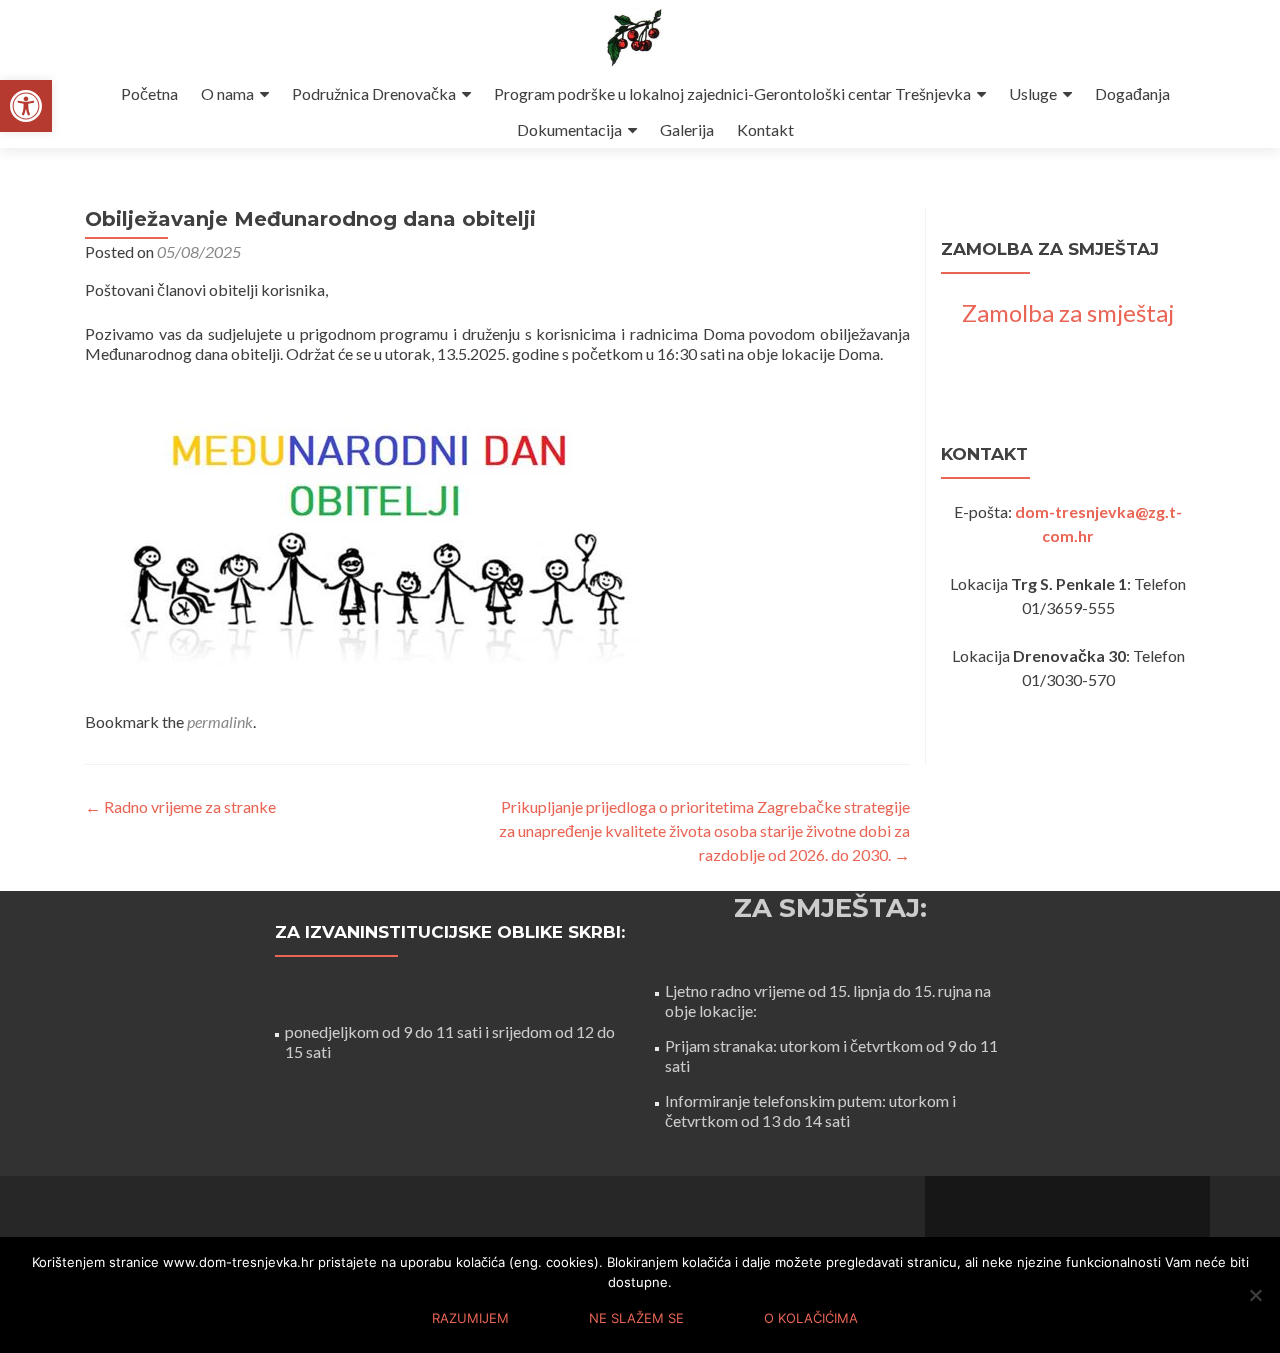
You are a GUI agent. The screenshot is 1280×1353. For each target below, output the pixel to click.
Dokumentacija (569, 129)
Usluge (1033, 93)
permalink (220, 721)
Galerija (687, 129)
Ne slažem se (636, 1318)
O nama (227, 93)
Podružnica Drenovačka (374, 93)
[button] (26, 106)
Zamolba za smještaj (1068, 312)
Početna (149, 93)
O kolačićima (811, 1318)
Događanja (1132, 93)
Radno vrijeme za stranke (180, 806)
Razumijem (470, 1318)
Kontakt (765, 129)
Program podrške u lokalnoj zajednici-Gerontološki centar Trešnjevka (732, 93)
